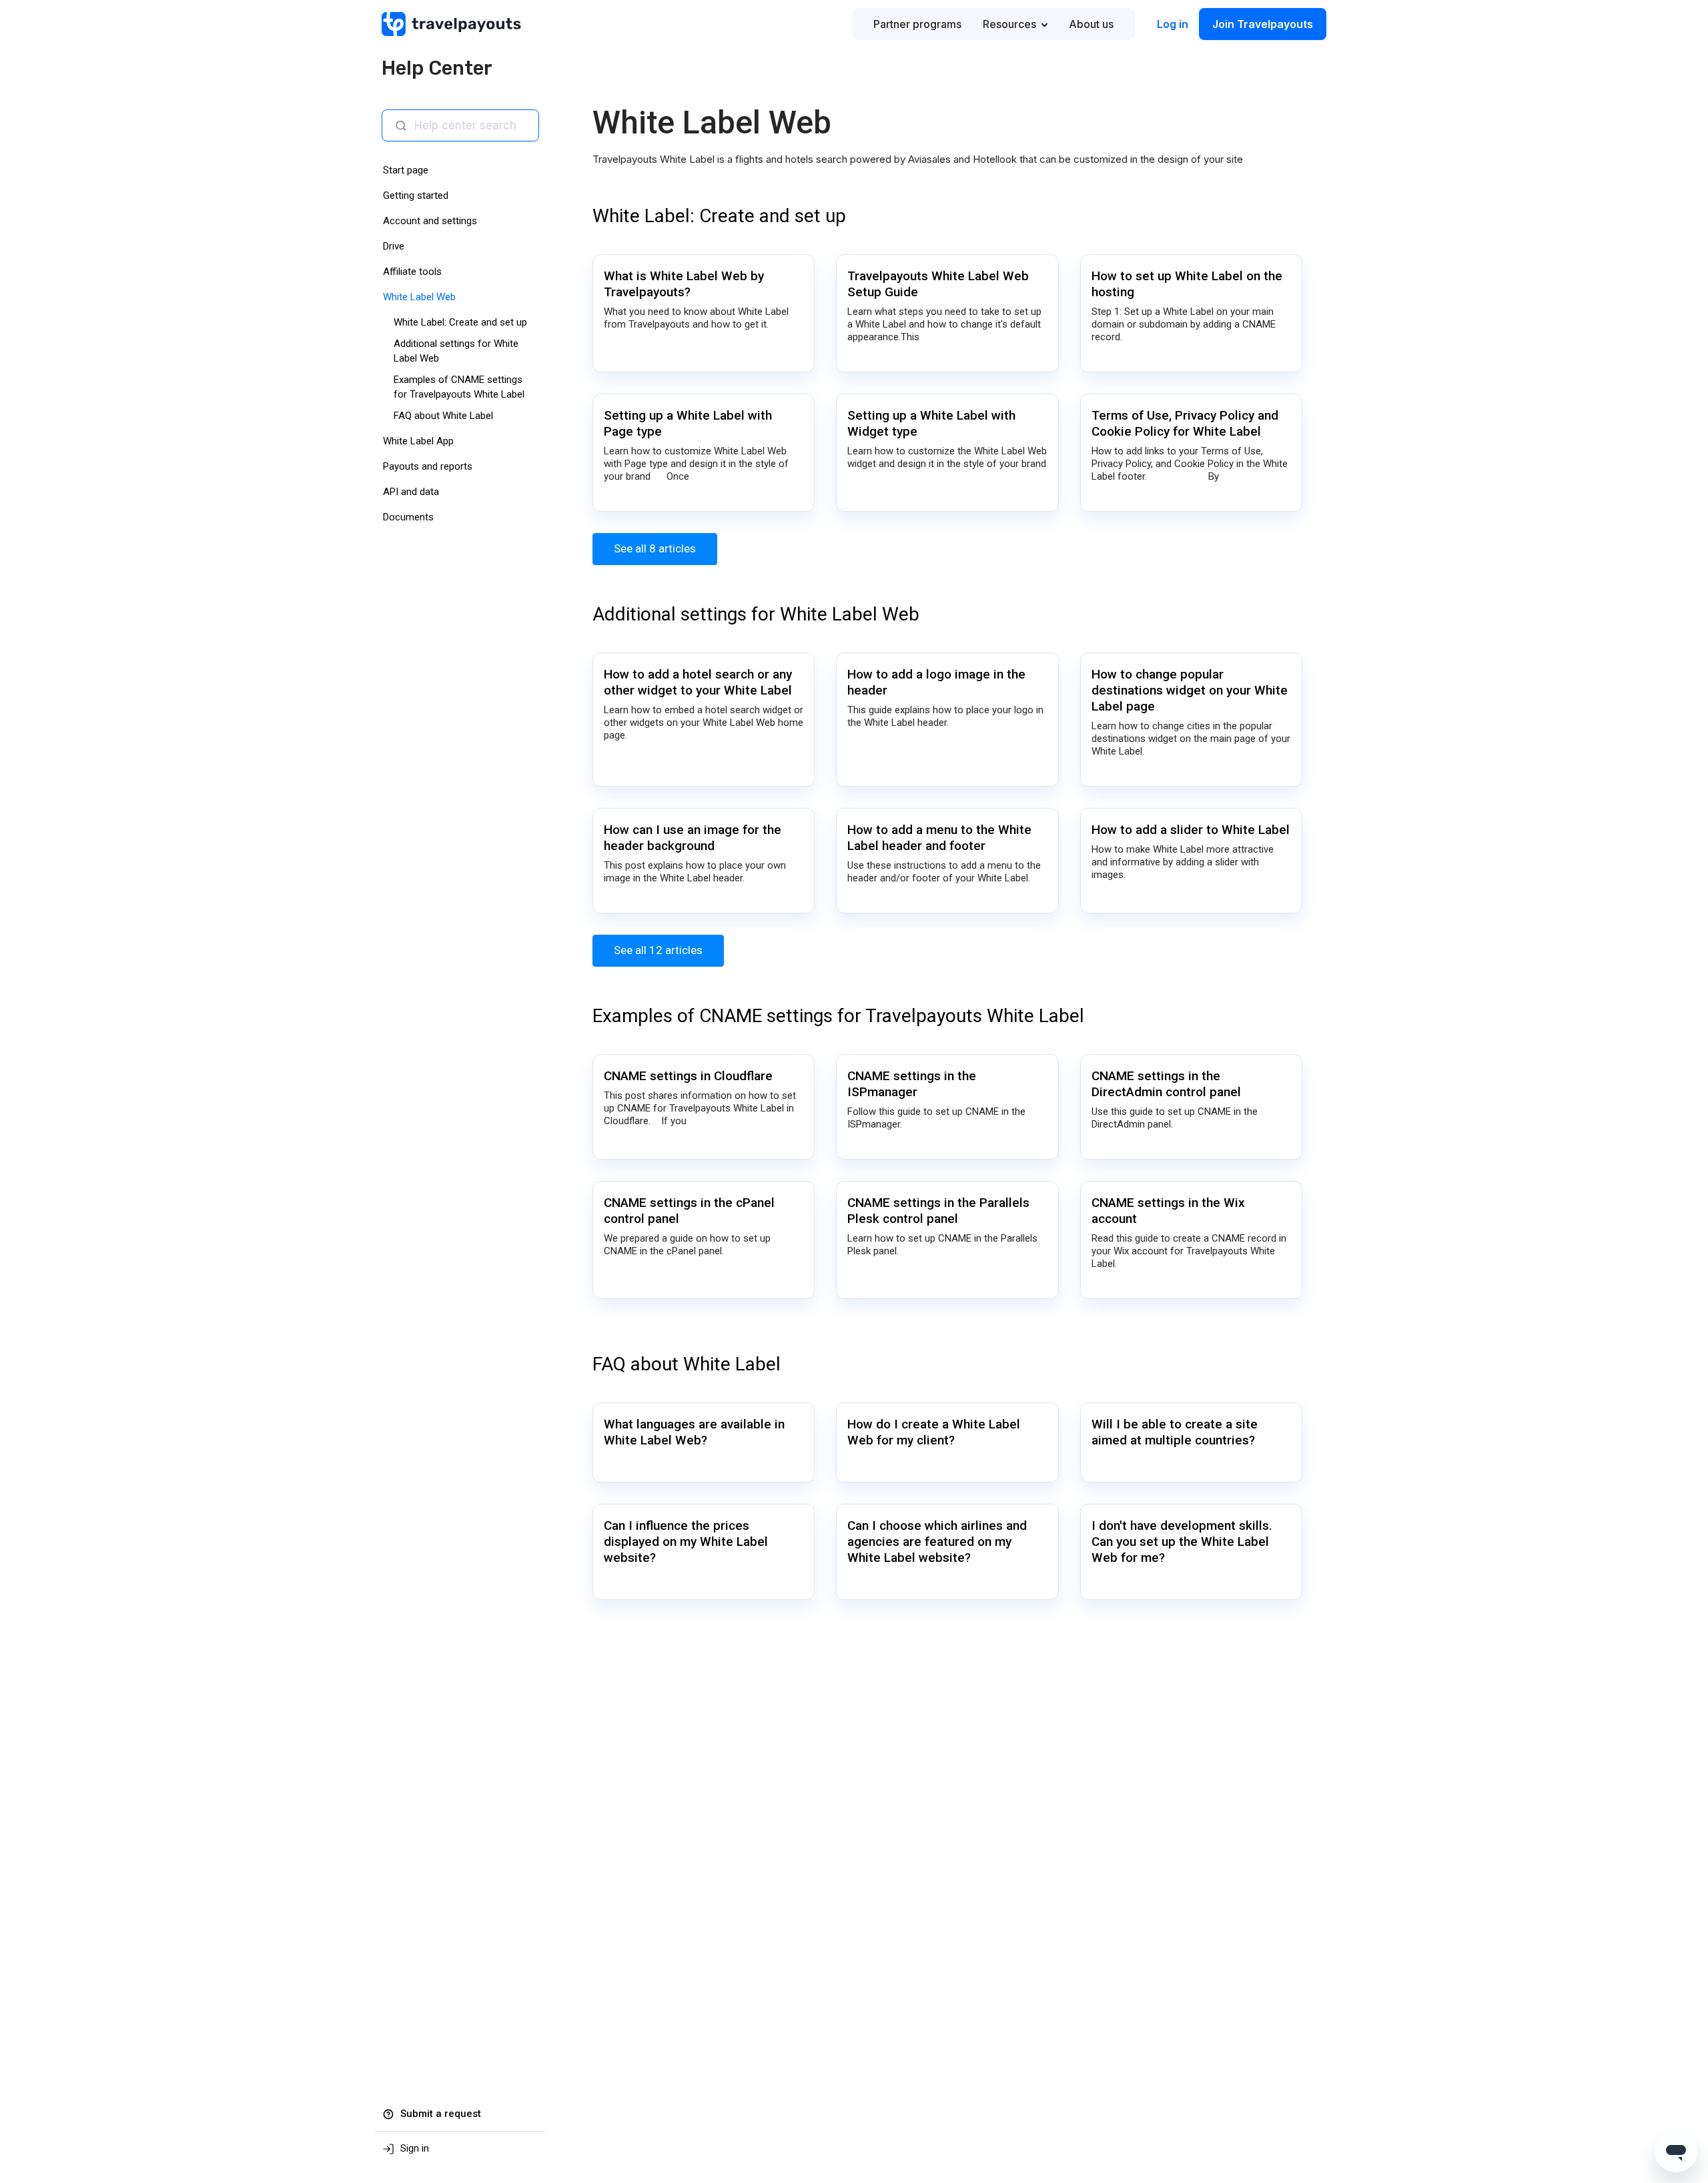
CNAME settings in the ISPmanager (912, 1084)
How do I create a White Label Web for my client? (934, 1432)
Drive (394, 246)
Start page (406, 170)
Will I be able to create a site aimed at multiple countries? (1175, 1432)
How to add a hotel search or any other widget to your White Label (698, 682)
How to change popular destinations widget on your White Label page (1190, 690)
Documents (408, 517)
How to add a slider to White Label (1191, 830)
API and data (411, 492)
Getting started (416, 195)
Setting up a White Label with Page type (688, 423)
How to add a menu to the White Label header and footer (939, 838)
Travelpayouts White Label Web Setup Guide (938, 284)
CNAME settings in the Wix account (1168, 1211)
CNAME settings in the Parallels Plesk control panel (938, 1211)
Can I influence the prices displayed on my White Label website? (686, 1542)
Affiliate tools (412, 272)
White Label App (418, 441)
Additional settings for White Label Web (756, 614)
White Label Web (419, 297)
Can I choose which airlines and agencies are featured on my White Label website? (937, 1542)
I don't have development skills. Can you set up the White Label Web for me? (1182, 1542)
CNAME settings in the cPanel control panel (689, 1211)
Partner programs (917, 24)
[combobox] (471, 125)
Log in (1173, 24)
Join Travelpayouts (1263, 24)
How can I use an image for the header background (693, 838)
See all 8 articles (655, 548)
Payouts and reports (428, 466)
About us (1091, 24)
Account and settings (430, 221)
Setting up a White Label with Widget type (931, 423)
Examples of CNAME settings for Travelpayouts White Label (838, 1016)
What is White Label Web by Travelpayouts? (684, 284)
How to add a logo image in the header (936, 682)
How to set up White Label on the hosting (1187, 284)
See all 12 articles (658, 950)
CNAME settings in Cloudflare (688, 1076)
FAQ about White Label (443, 416)
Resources (1009, 24)
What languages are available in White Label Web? (694, 1432)
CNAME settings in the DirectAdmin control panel (1166, 1084)
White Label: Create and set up (460, 322)
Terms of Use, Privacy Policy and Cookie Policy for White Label (1185, 423)
